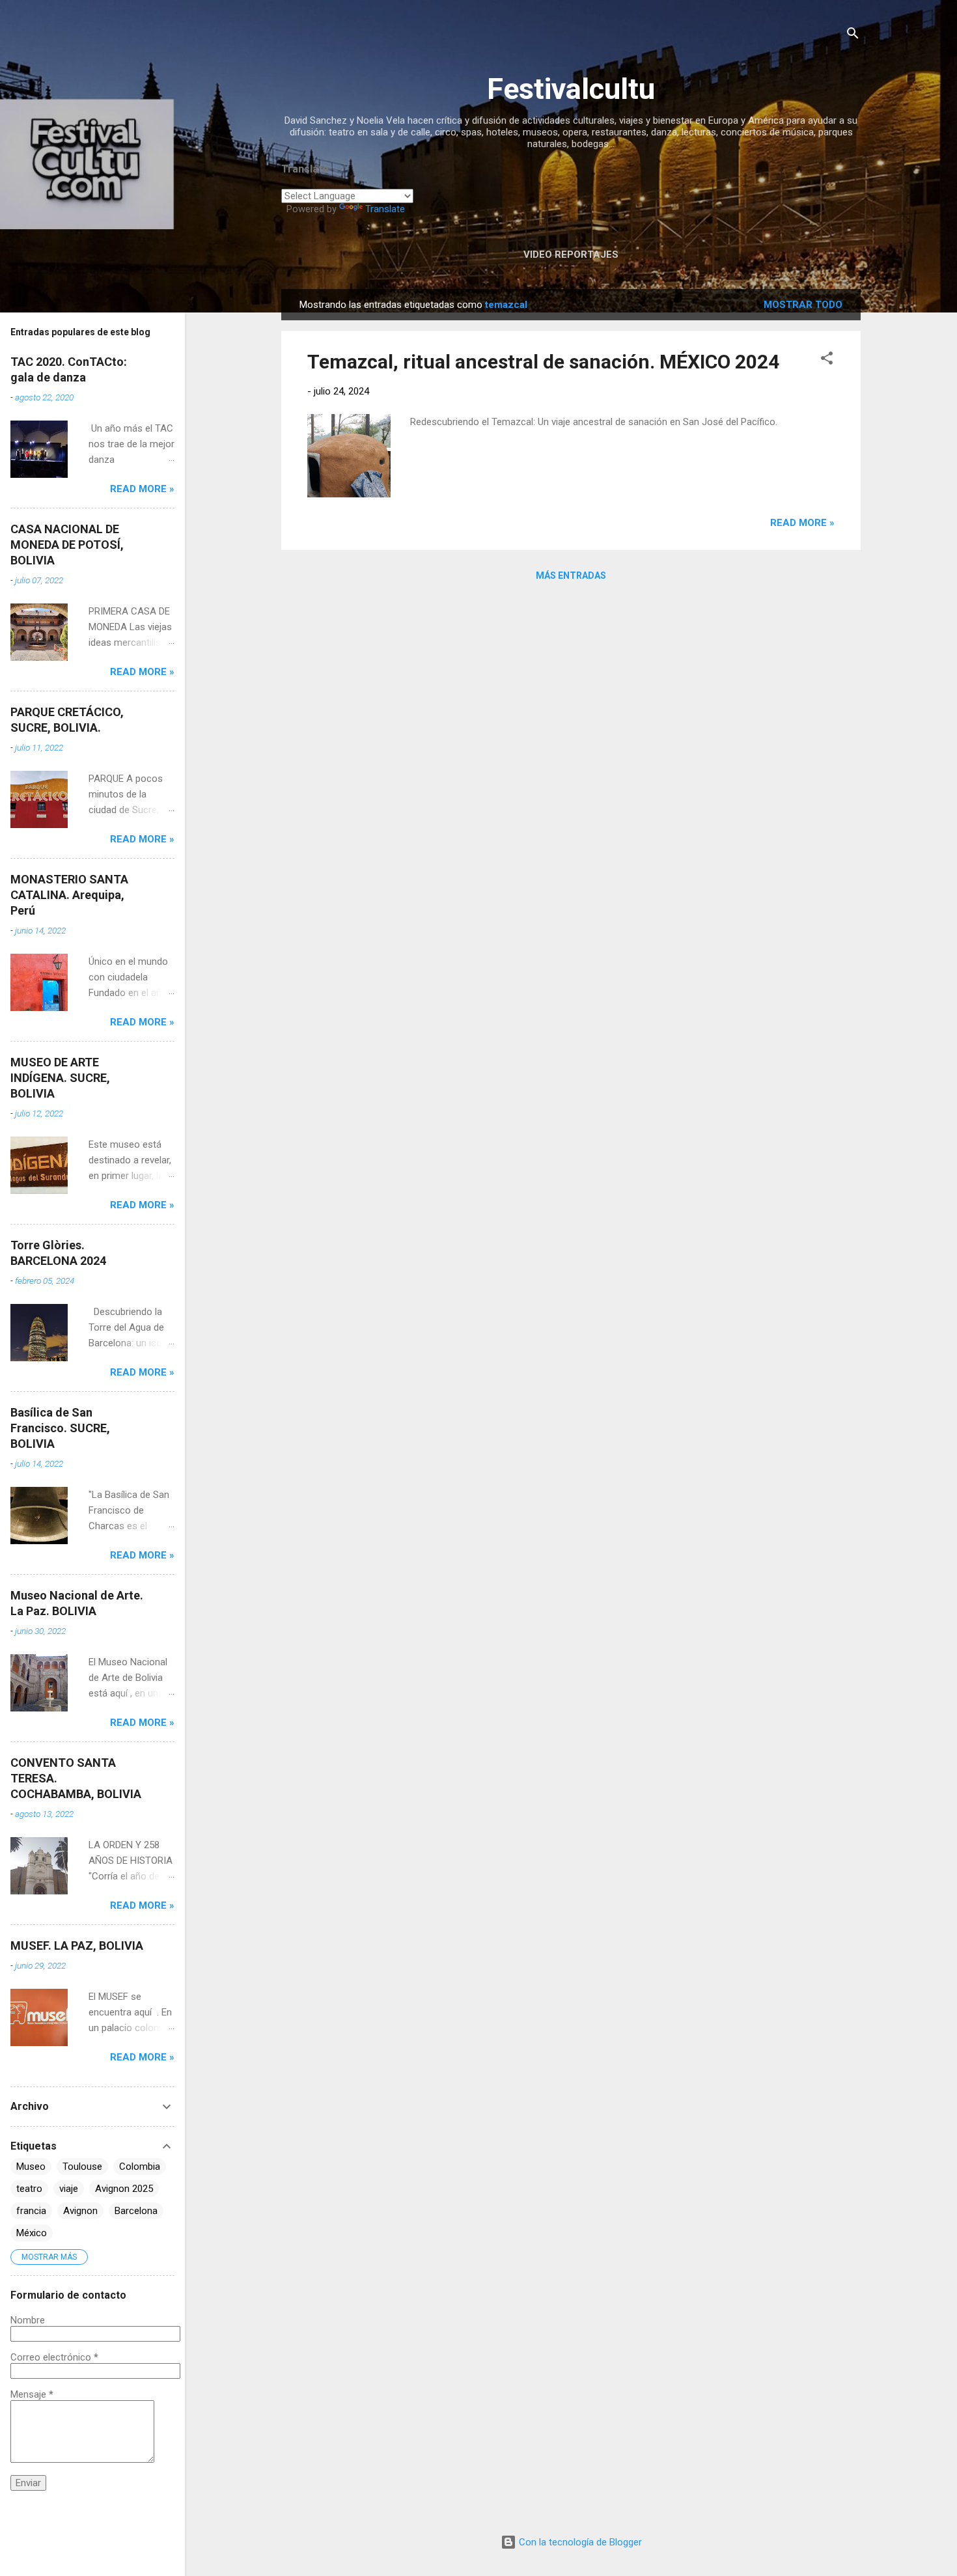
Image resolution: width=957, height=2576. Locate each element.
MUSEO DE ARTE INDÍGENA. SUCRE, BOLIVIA (60, 1078)
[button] (827, 360)
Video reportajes (571, 255)
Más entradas (571, 575)
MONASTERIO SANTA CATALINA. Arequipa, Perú (69, 895)
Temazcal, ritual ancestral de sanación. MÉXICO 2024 (543, 362)
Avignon (80, 2211)
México (32, 2233)
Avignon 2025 (124, 2189)
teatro (29, 2189)
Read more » (802, 523)
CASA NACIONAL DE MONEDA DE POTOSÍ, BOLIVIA (67, 545)
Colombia (140, 2167)
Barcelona (136, 2211)
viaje (69, 2189)
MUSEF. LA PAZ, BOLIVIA (77, 1946)
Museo (31, 2167)
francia (31, 2211)
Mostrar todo (803, 305)
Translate (385, 209)
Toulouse (82, 2167)
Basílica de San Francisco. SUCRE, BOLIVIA (60, 1428)
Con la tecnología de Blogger (579, 2542)
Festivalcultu (571, 89)
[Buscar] (853, 35)
